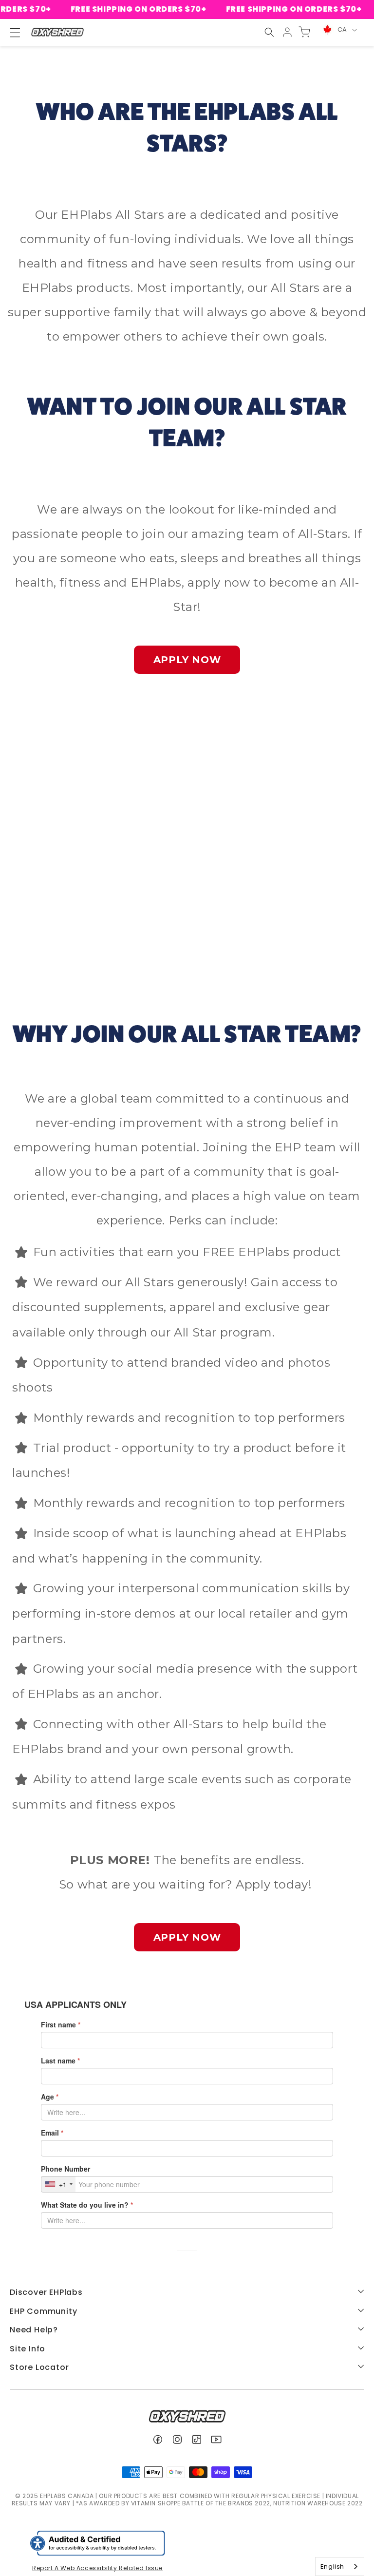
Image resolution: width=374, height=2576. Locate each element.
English (332, 2566)
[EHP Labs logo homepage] (57, 32)
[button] (269, 32)
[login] (287, 32)
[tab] (168, 957)
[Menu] (11, 33)
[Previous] (37, 847)
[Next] (337, 847)
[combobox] (340, 2566)
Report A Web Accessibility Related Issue (97, 2568)
